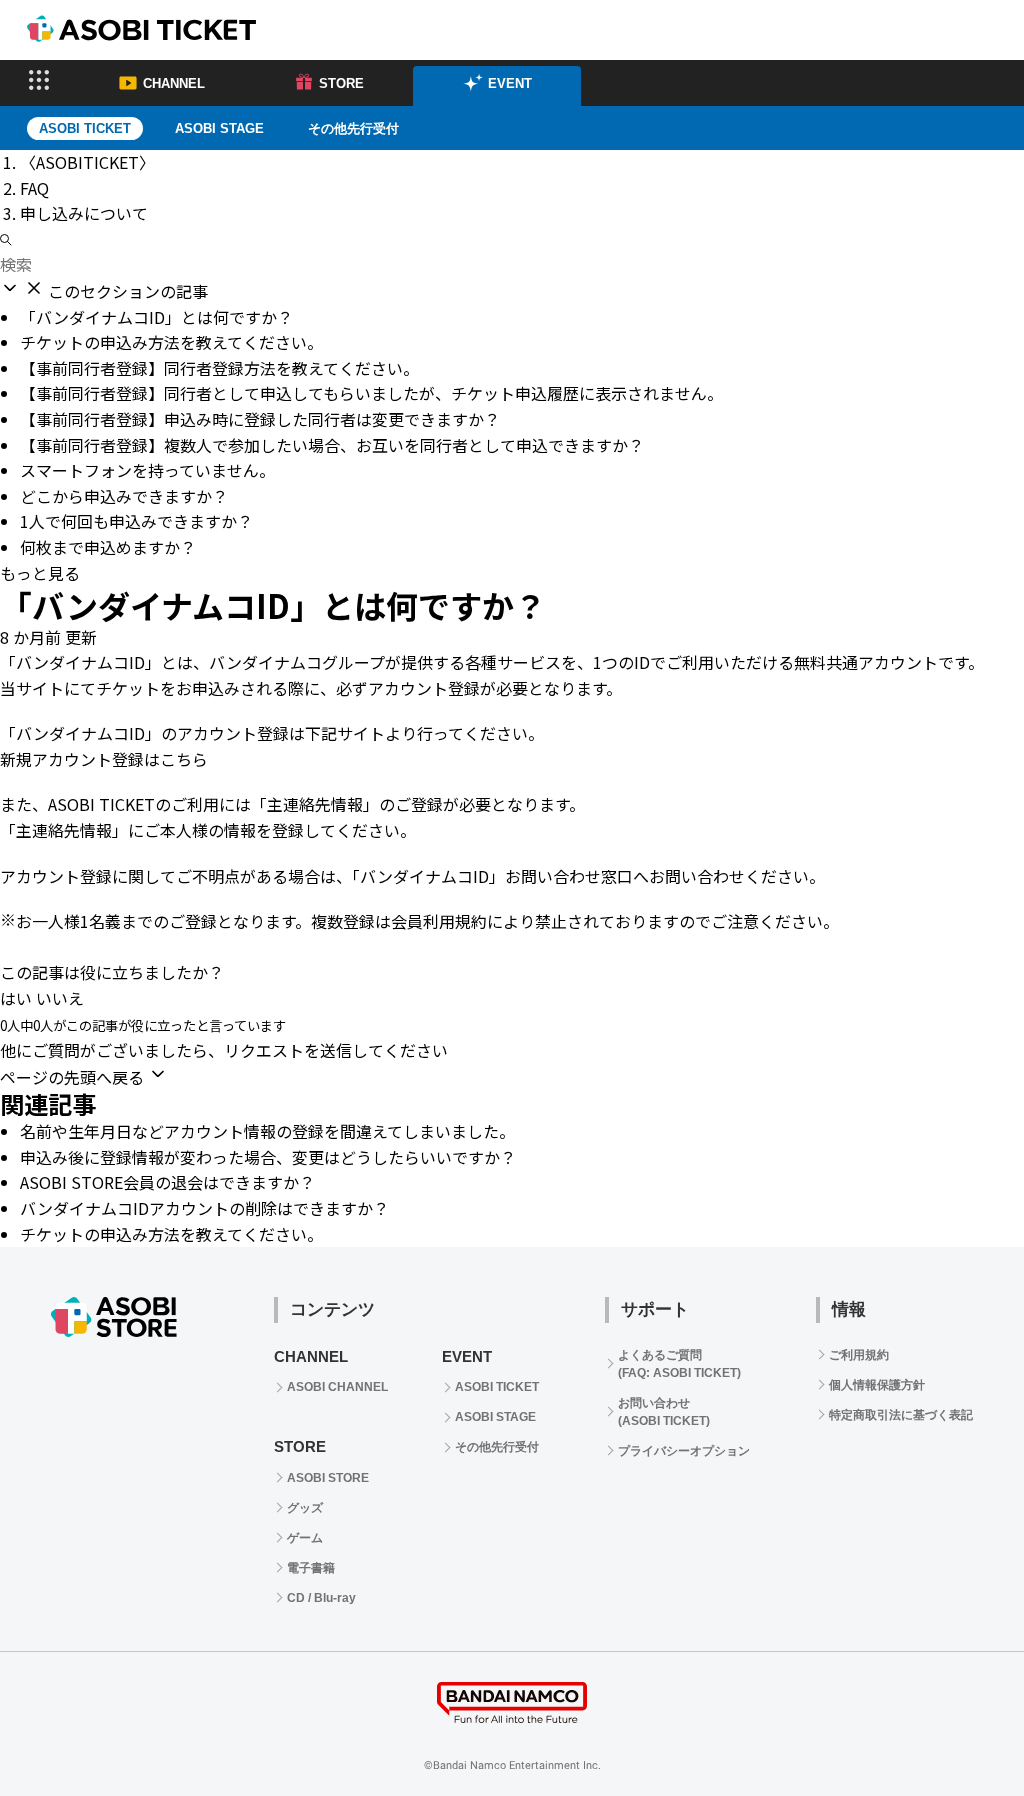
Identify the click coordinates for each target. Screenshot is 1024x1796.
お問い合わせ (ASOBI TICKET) (664, 1412)
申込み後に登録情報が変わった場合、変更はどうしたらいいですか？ (268, 1157)
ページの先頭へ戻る (74, 1077)
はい (16, 998)
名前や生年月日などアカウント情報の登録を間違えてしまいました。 (267, 1131)
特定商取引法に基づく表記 (901, 1415)
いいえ (60, 998)
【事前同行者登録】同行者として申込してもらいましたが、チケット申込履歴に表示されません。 (371, 393)
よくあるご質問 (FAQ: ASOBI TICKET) (679, 1364)
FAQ (34, 188)
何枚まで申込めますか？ (108, 547)
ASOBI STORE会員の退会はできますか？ (167, 1182)
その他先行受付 (353, 128)
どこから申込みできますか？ (124, 496)
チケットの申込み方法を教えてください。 (171, 342)
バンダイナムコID (80, 662)
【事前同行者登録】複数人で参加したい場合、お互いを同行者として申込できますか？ (332, 445)
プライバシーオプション (684, 1451)
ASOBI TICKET (497, 1387)
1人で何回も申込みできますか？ (136, 521)
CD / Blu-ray (321, 1598)
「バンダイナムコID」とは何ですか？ (156, 317)
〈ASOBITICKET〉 (87, 162)
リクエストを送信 (288, 1050)
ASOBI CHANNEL (337, 1387)
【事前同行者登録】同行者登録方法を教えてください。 (219, 368)
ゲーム (305, 1538)
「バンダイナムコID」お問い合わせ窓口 (492, 876)
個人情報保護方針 (877, 1385)
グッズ (305, 1508)
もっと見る (40, 573)
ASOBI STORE (328, 1478)
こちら (184, 759)
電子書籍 (311, 1568)
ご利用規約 (859, 1355)
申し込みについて (84, 213)
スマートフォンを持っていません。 (147, 470)
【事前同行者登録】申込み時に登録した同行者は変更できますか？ (260, 419)
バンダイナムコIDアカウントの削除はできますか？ (204, 1208)
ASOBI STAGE (219, 128)
